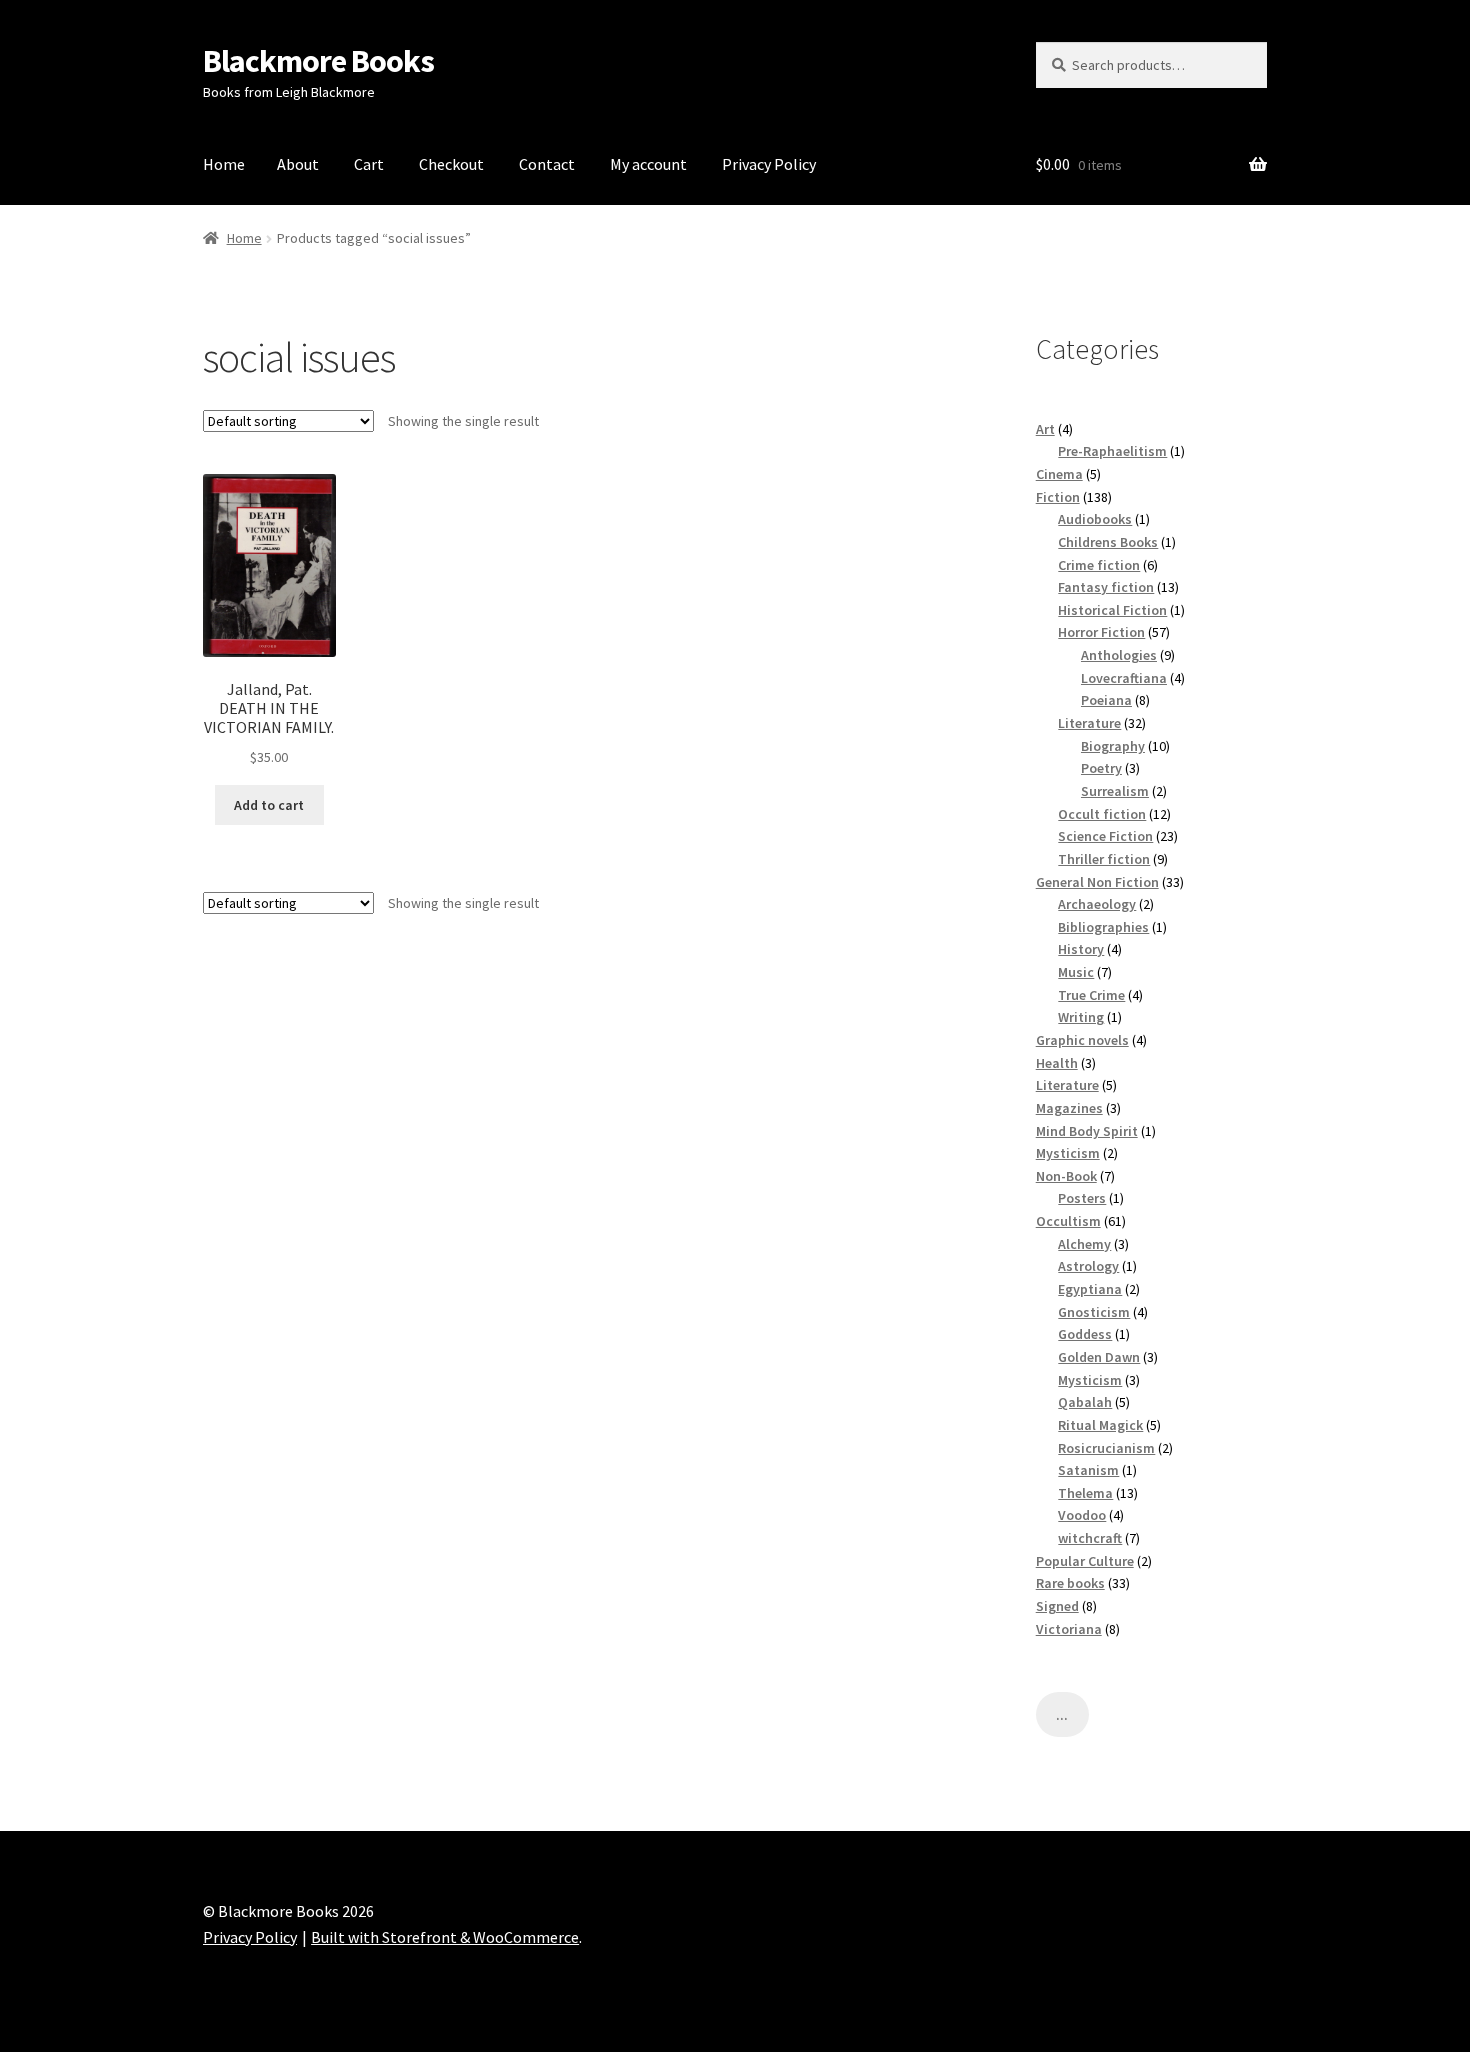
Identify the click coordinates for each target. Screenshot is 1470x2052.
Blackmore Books (318, 61)
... (1062, 1715)
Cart (369, 164)
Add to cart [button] (269, 805)
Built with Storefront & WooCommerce (445, 1937)
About (298, 164)
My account (648, 164)
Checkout (451, 164)
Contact (547, 164)
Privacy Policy (769, 164)
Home (224, 164)
